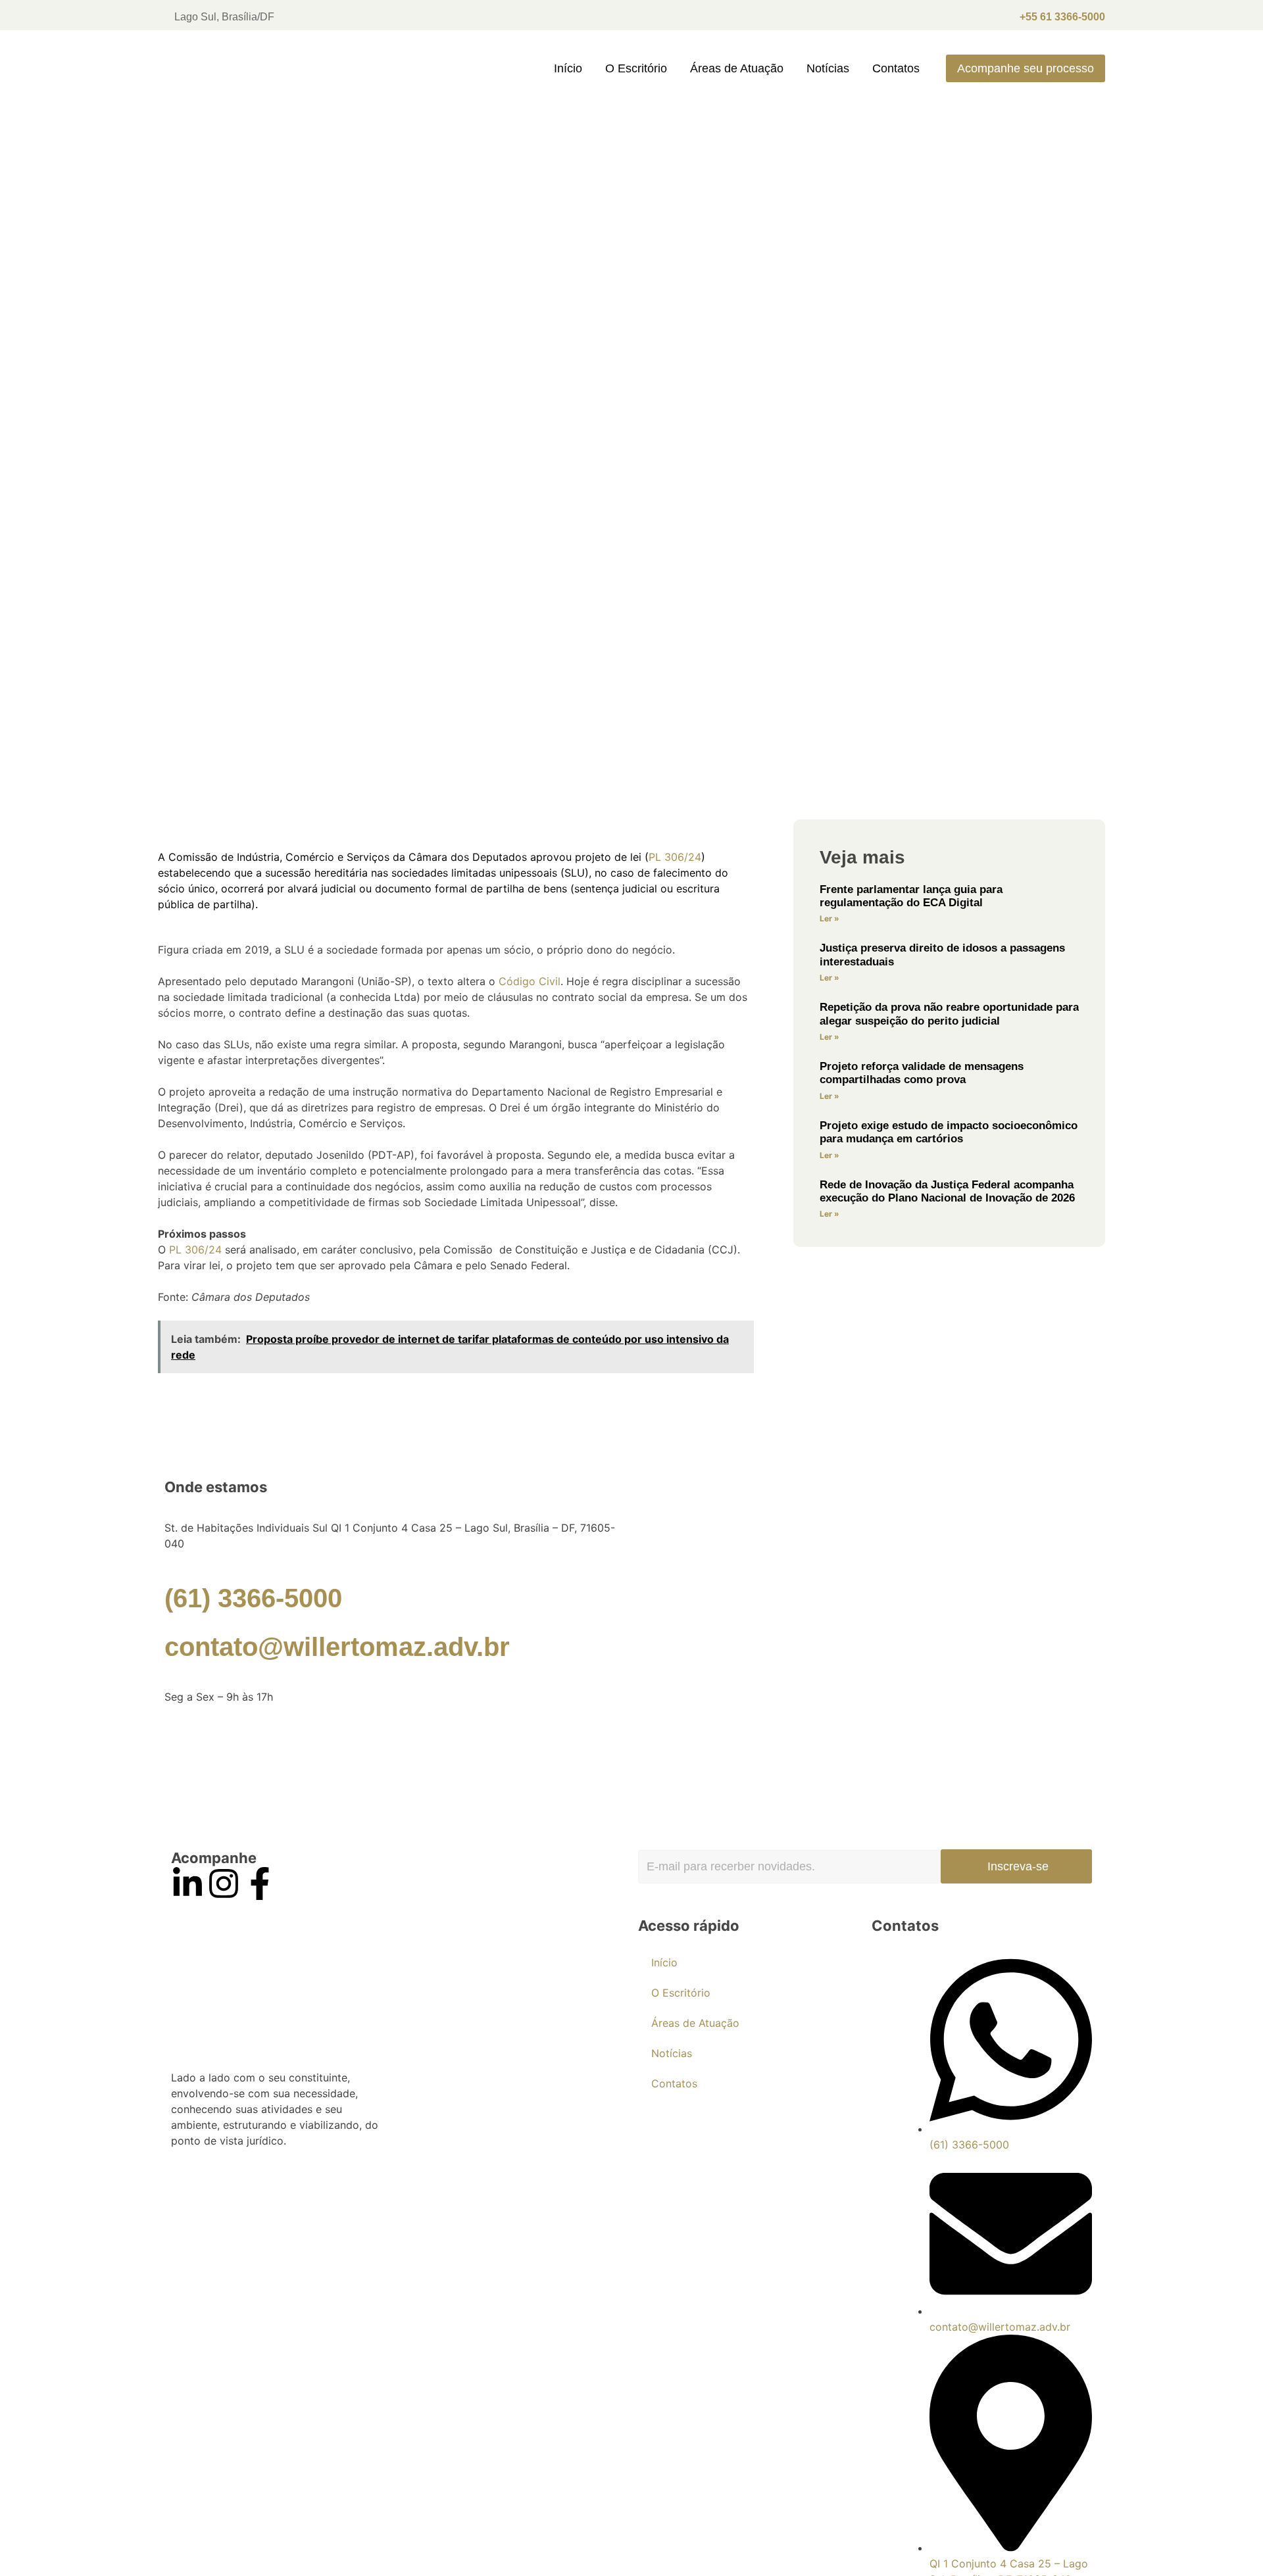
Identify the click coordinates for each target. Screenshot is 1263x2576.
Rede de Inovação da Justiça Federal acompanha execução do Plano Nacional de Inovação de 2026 (947, 1191)
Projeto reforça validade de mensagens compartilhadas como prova (922, 1073)
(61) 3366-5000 (253, 1598)
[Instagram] (224, 1883)
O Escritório (636, 68)
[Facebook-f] (260, 1883)
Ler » (830, 918)
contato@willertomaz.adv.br (337, 1647)
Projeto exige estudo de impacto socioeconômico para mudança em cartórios (949, 1132)
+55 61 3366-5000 (1062, 17)
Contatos (896, 68)
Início (568, 68)
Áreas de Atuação (737, 68)
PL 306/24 (675, 857)
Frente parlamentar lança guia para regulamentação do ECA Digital (911, 896)
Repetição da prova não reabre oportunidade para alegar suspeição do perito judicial (949, 1014)
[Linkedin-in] (187, 1883)
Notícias (828, 68)
